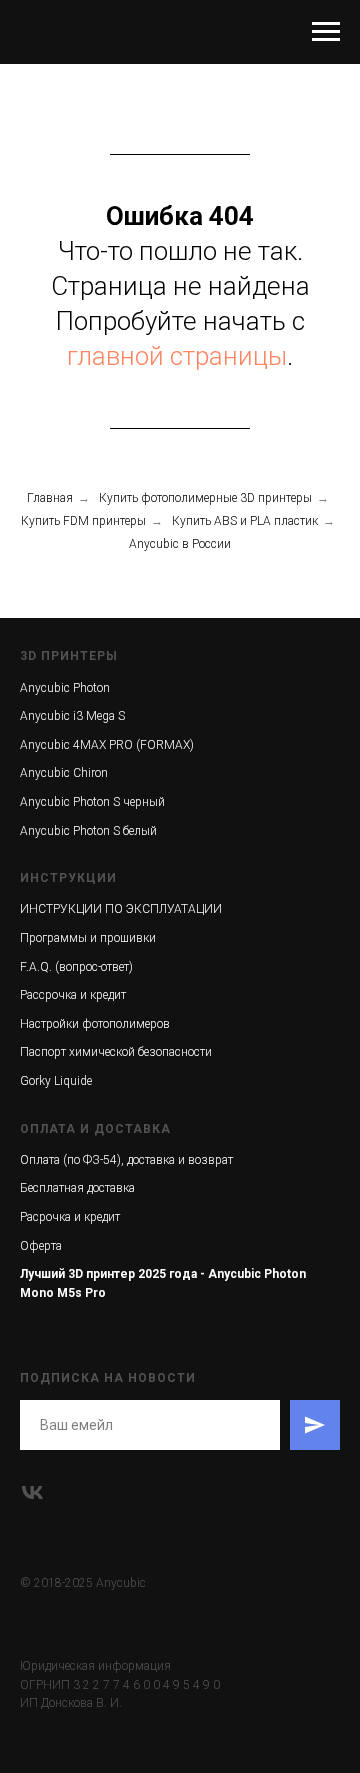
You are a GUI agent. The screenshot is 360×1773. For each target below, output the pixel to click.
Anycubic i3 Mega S (72, 716)
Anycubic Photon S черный (92, 802)
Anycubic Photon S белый (88, 831)
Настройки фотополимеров (95, 1024)
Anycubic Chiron (64, 773)
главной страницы (177, 356)
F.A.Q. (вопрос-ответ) (76, 967)
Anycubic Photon (65, 688)
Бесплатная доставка (77, 1188)
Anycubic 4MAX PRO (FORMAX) (107, 745)
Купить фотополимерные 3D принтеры (205, 498)
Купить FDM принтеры (83, 521)
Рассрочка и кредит (73, 995)
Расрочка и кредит (70, 1217)
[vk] (32, 1492)
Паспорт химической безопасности (116, 1052)
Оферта (41, 1246)
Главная (50, 498)
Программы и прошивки (88, 938)
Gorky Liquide (56, 1081)
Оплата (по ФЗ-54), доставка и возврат (126, 1160)
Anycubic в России (180, 544)
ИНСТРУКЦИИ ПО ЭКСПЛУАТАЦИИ (121, 909)
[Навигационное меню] (326, 32)
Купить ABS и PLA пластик (245, 521)
